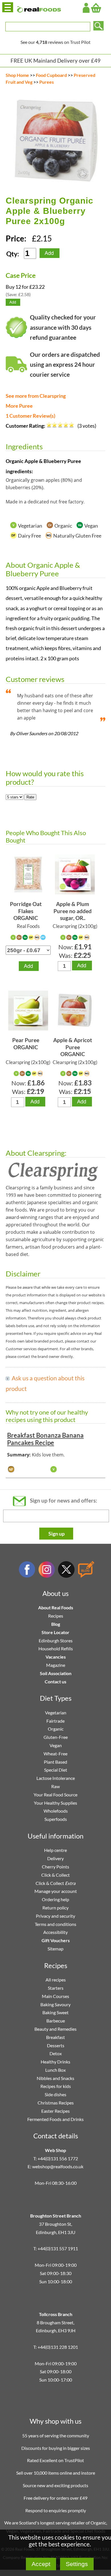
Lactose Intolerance (56, 1778)
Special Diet (56, 1770)
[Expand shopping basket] (96, 8)
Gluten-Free (56, 1737)
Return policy (55, 1908)
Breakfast (55, 2037)
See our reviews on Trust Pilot (55, 42)
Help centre (55, 1850)
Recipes (56, 1616)
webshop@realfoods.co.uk (58, 2166)
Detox (56, 2053)
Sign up (56, 1534)
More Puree (19, 406)
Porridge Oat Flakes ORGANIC (26, 911)
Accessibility (55, 1932)
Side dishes (55, 2094)
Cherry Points (55, 1867)
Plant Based (55, 1762)
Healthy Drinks (55, 2062)
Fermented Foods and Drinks (55, 2119)
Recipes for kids (56, 2086)
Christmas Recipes (56, 2103)
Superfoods (56, 1819)
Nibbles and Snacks (55, 2078)
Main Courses (55, 1996)
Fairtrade (55, 1721)
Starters (56, 1988)
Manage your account (56, 1891)
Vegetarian (56, 1713)
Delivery (55, 1858)
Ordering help (55, 1899)
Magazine (56, 1665)
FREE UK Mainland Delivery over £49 (55, 61)
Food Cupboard (51, 75)
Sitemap (55, 1949)
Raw (55, 1786)
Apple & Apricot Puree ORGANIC (73, 1047)
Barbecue (56, 2021)
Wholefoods (56, 1811)
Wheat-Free (55, 1754)
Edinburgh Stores (56, 1641)
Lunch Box (55, 2070)
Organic (56, 1729)
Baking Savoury (55, 2004)
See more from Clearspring (36, 396)
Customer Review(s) (30, 416)
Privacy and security (55, 1916)
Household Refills (56, 1648)
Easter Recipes (55, 2111)
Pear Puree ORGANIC (26, 1044)
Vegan (56, 1745)
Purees (47, 82)
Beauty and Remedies (55, 2029)
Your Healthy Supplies (55, 1803)
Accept (41, 2564)
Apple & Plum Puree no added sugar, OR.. (73, 911)
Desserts (56, 2045)
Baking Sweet (55, 2012)
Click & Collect (55, 1875)
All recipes (56, 1980)
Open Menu (8, 7)
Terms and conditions (55, 1924)
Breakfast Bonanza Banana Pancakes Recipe (45, 1439)
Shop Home (17, 75)
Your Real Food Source (55, 1795)
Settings (77, 2564)
